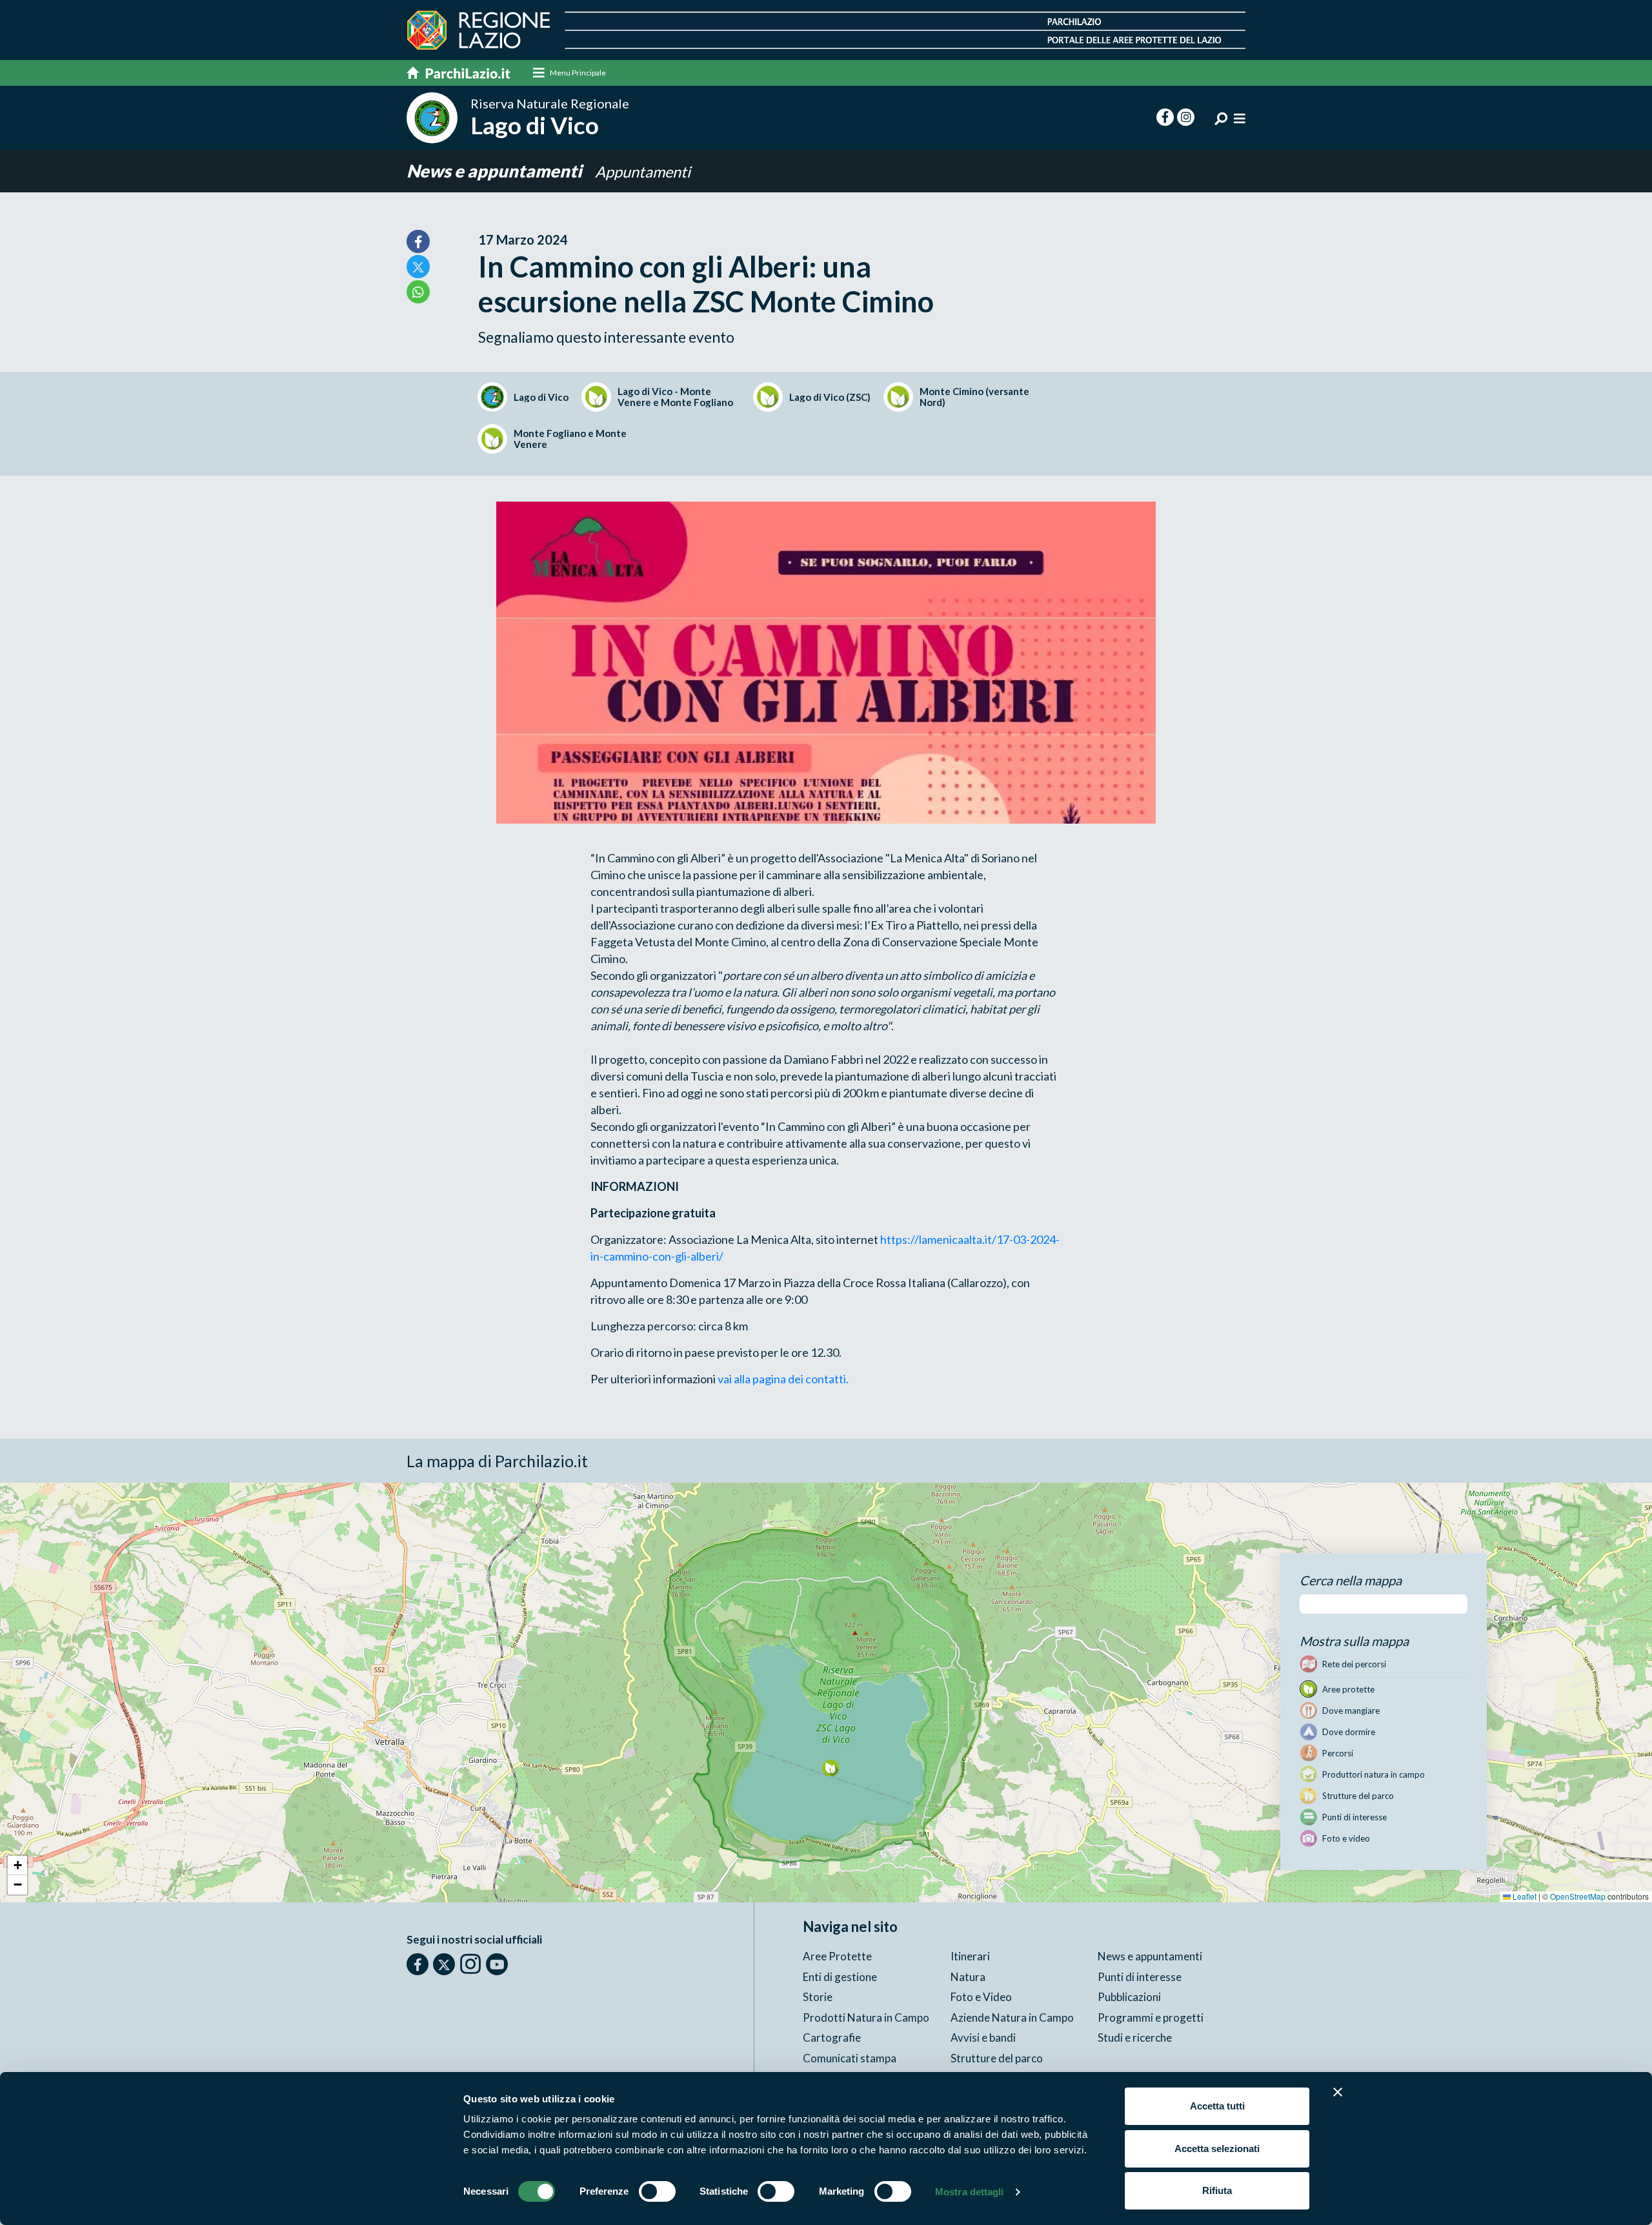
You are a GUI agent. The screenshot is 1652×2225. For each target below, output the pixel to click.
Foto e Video (981, 1997)
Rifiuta (1217, 2190)
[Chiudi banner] (1338, 2092)
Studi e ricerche (1135, 2037)
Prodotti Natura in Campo (866, 2017)
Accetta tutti (1217, 2106)
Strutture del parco (997, 2058)
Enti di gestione (840, 1977)
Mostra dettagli (970, 2192)
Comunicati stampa (850, 2058)
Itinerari (970, 1956)
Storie (818, 1997)
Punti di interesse (1140, 1977)
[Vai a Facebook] (418, 1964)
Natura (968, 1977)
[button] (830, 1768)
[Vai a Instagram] (470, 1964)
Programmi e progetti (1151, 2017)
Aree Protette (837, 1956)
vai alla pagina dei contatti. (783, 1379)
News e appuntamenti (496, 171)
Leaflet (1524, 1896)
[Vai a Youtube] (497, 1964)
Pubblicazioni (1129, 1997)
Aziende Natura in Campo (1012, 2017)
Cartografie (832, 2037)
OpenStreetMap (1578, 1896)
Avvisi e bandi (983, 2037)
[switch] (657, 2191)
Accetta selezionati (1217, 2149)
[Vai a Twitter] (444, 1964)
